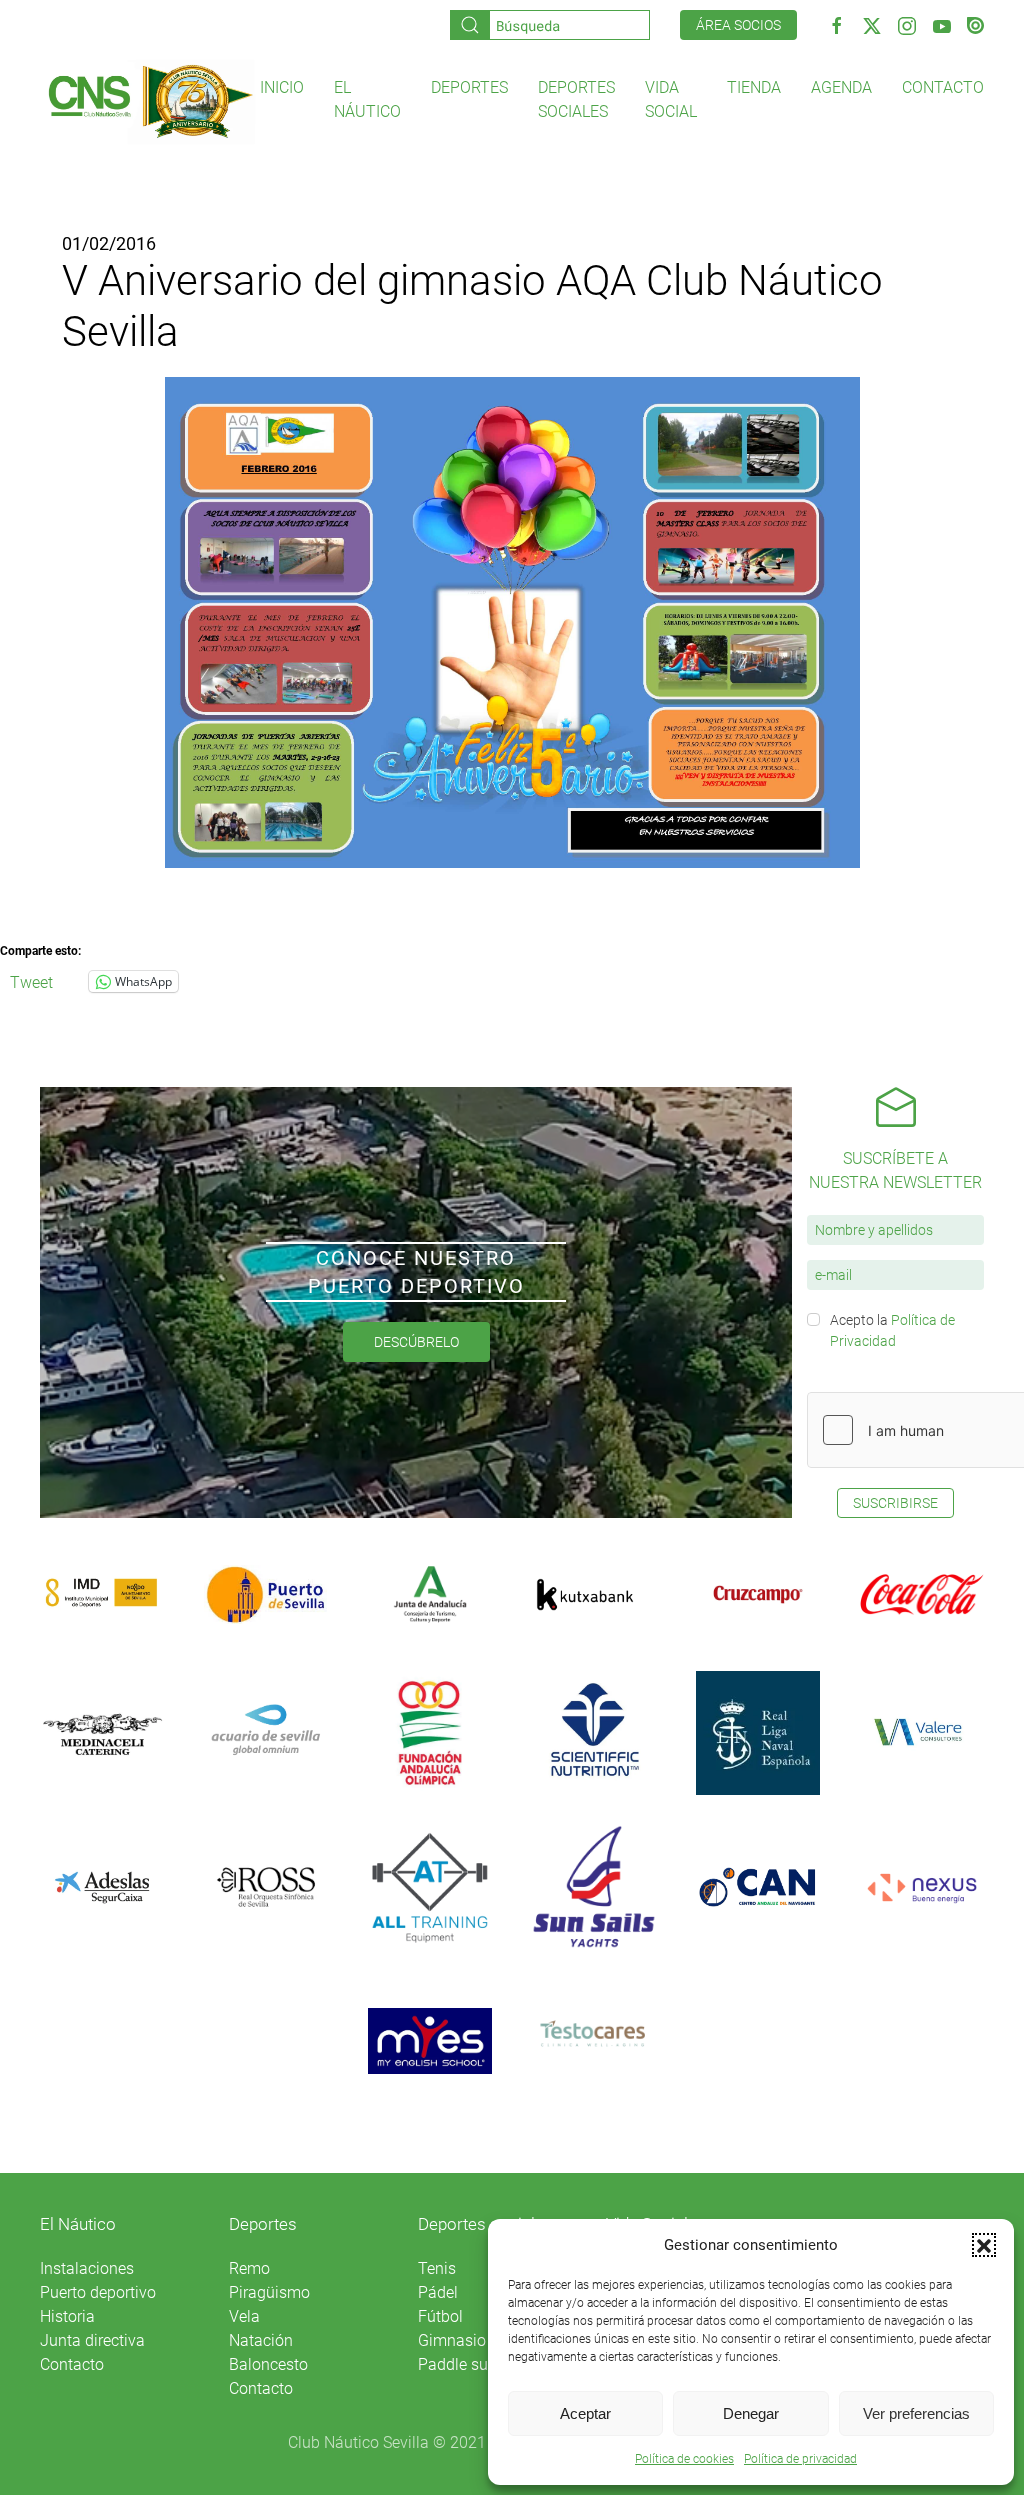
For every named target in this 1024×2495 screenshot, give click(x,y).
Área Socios (738, 25)
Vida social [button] (671, 99)
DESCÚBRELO (416, 1342)
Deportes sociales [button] (576, 99)
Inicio (282, 87)
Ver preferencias (916, 2413)
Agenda (841, 87)
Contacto (943, 87)
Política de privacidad (800, 2459)
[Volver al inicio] (150, 100)
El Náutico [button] (367, 99)
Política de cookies (684, 2459)
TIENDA (754, 87)
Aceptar (585, 2413)
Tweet (31, 981)
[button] (984, 2245)
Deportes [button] (469, 87)
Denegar (751, 2413)
